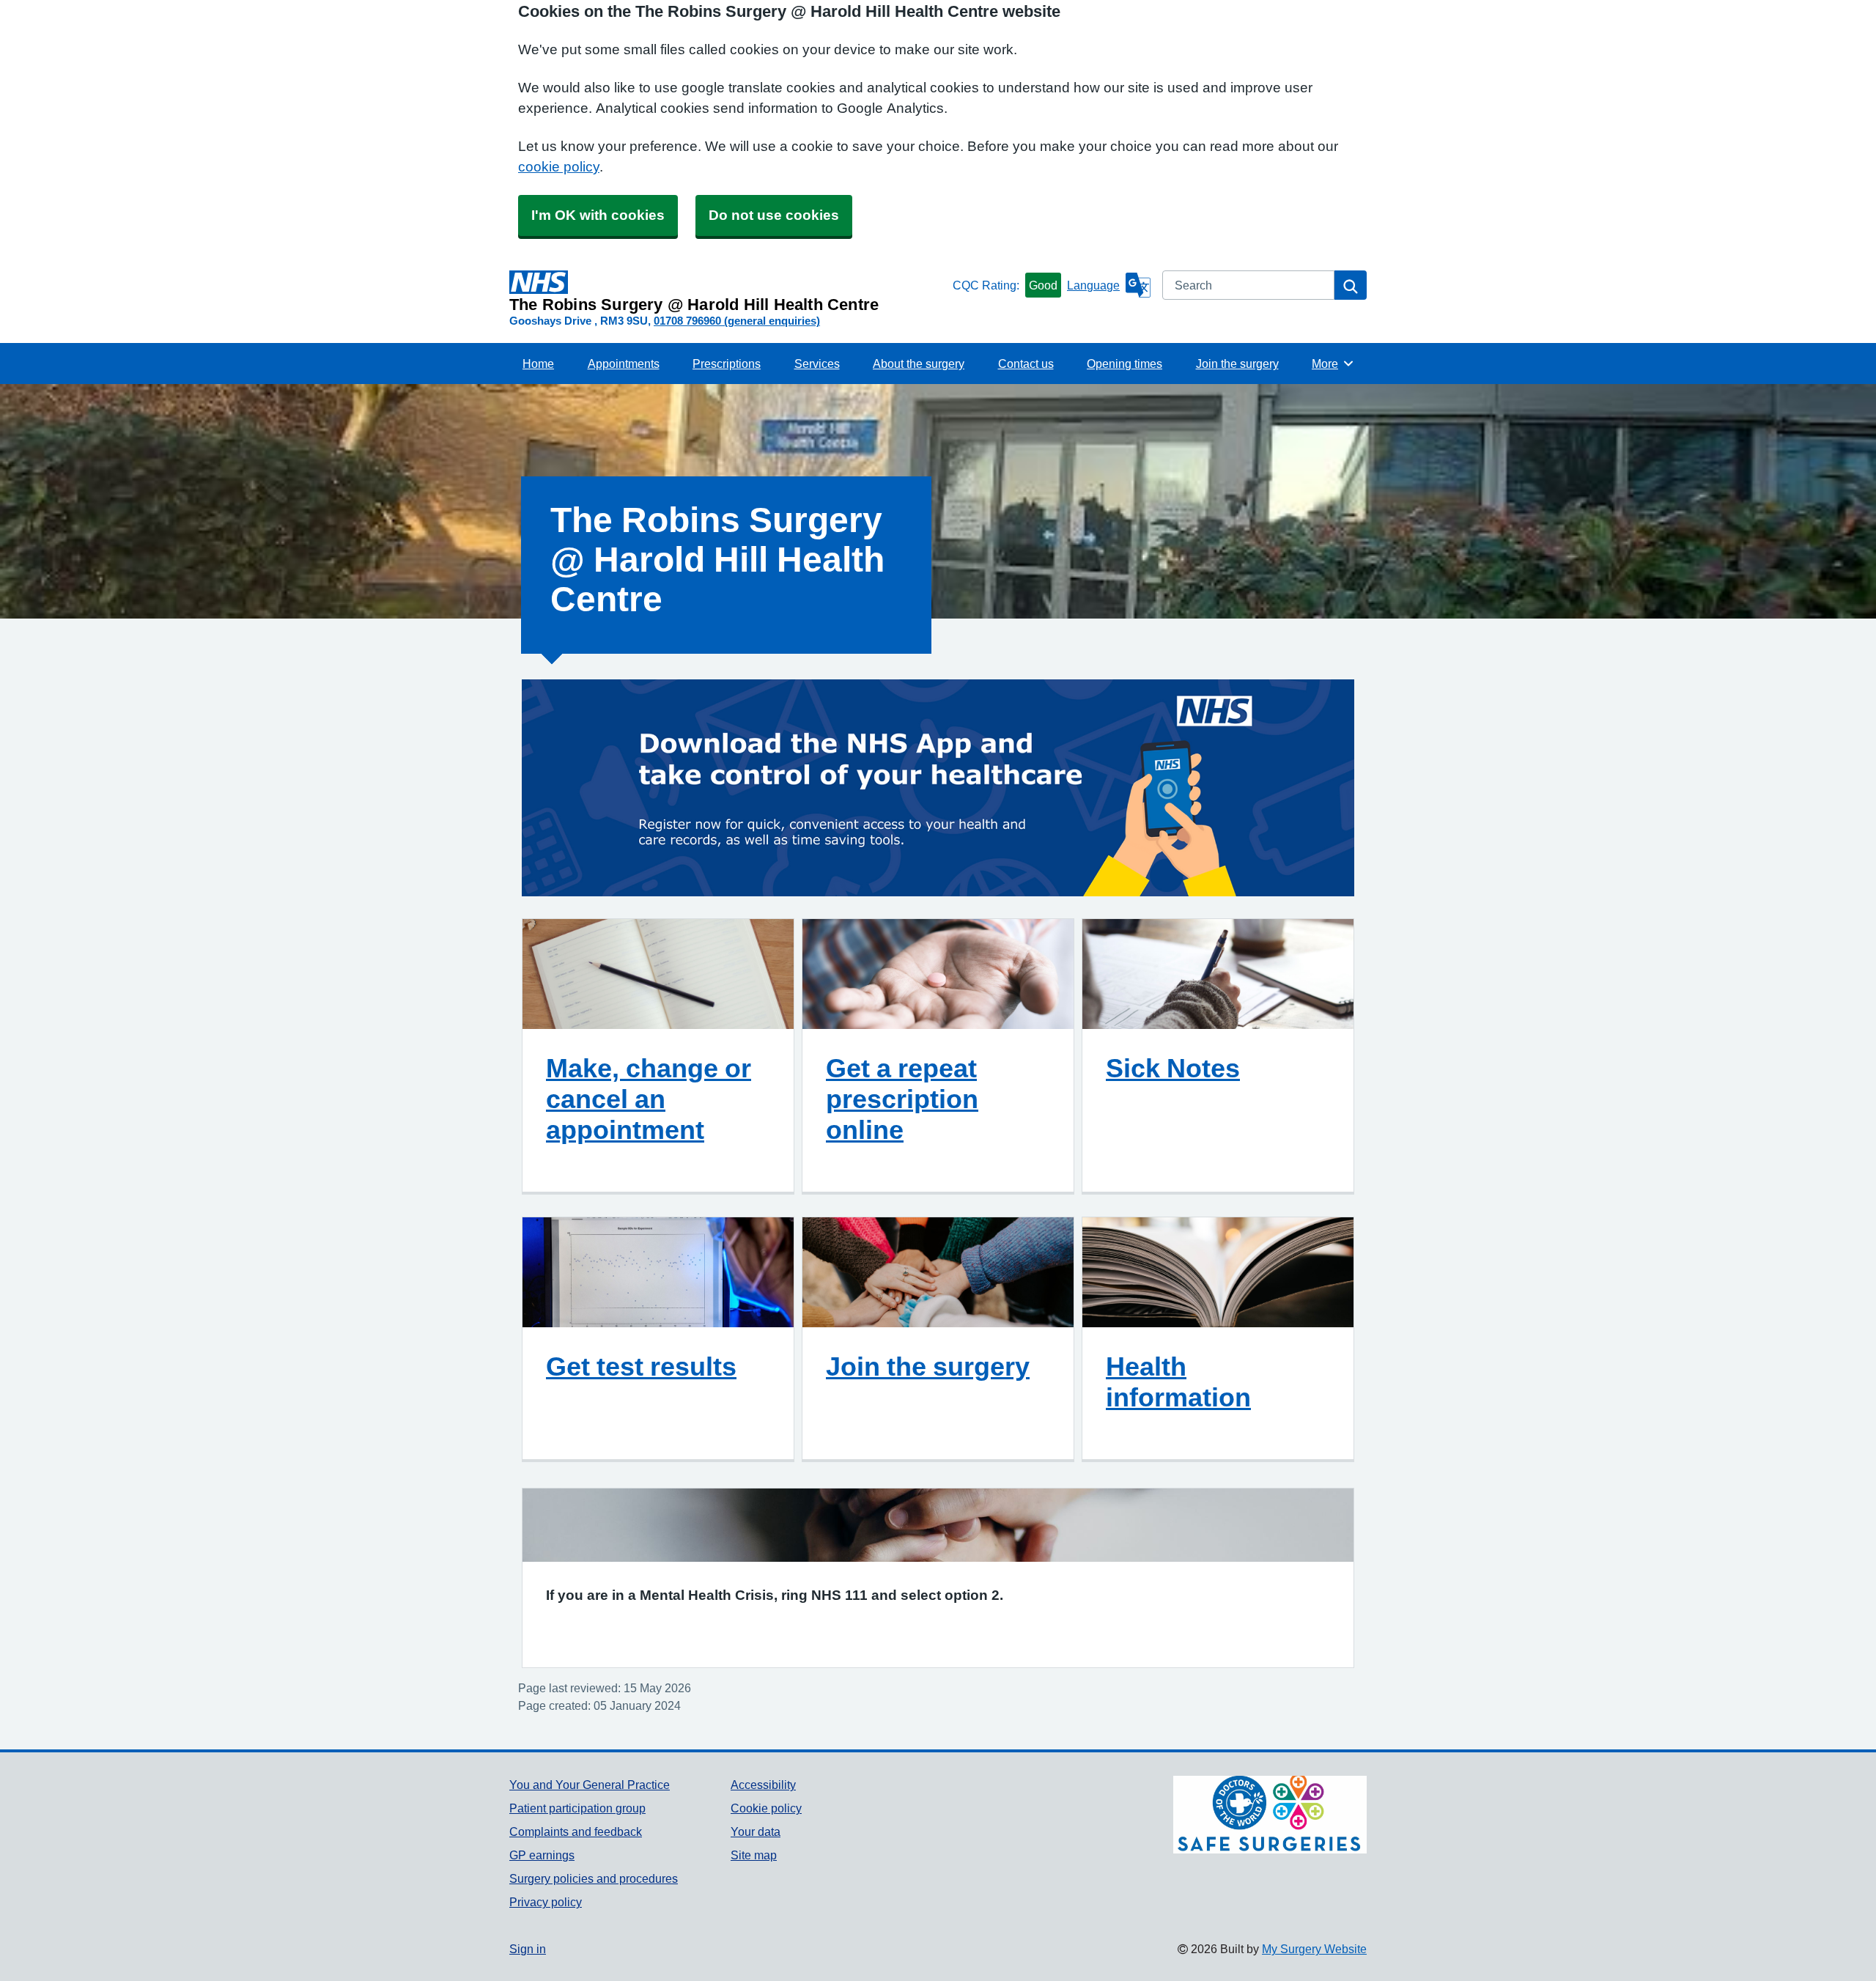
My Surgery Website (1314, 1949)
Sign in (528, 1949)
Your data (756, 1831)
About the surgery (919, 364)
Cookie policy (766, 1808)
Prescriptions (727, 364)
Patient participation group (577, 1808)
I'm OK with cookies (598, 215)
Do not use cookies (774, 215)
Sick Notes (1173, 1068)
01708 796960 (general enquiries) (737, 321)
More (1333, 364)
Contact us (1026, 364)
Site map (754, 1855)
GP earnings (542, 1855)
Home (538, 364)
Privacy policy (546, 1902)
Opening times (1125, 364)
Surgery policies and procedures (594, 1878)
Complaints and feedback (576, 1831)
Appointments (624, 364)
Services (817, 364)
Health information (1178, 1381)
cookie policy (559, 167)
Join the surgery (1237, 364)
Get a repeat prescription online (902, 1099)
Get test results (641, 1366)
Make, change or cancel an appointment (649, 1099)
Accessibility (763, 1785)
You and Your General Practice (590, 1785)
